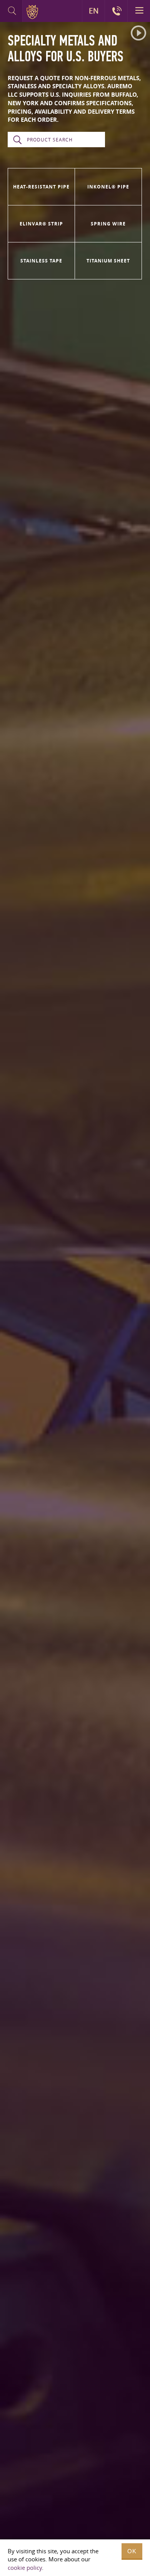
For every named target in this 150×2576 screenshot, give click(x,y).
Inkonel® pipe (108, 187)
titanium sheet (108, 261)
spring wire (108, 224)
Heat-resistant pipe (41, 187)
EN (94, 11)
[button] (138, 33)
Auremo (34, 12)
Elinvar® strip (41, 224)
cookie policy (25, 2568)
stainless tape (41, 261)
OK (132, 2551)
